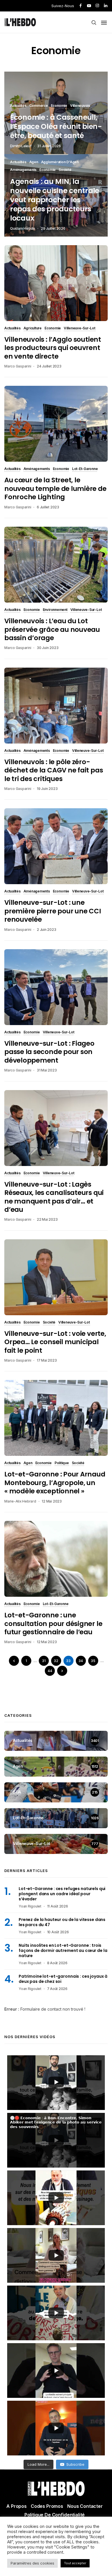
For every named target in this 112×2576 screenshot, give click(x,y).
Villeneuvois (80, 106)
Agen (34, 162)
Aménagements (23, 170)
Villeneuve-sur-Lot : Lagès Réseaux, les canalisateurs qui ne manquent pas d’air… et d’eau (54, 1197)
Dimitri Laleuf (21, 146)
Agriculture (33, 329)
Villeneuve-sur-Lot (80, 329)
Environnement (55, 610)
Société (65, 170)
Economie (59, 106)
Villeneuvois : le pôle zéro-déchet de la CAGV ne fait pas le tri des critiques (54, 770)
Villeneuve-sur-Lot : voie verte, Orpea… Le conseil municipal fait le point (55, 1342)
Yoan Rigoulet (30, 1906)
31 (44, 1661)
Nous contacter (85, 2506)
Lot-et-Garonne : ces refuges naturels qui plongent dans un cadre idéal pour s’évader (62, 1894)
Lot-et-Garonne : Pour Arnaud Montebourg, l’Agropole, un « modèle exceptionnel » (55, 1483)
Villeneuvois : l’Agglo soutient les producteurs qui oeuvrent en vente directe (53, 348)
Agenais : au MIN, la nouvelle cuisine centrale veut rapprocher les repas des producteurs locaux (55, 200)
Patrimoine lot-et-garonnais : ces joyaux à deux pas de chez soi (63, 1979)
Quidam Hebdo (23, 228)
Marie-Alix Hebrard (20, 1501)
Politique (62, 1463)
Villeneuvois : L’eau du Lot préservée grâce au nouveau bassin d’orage (52, 629)
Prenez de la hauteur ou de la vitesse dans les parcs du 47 (62, 1922)
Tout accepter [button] (75, 2563)
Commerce (39, 106)
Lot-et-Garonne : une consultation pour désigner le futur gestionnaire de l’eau (53, 1624)
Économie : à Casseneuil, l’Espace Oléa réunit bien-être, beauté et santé (56, 127)
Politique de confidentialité (55, 2515)
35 (93, 1661)
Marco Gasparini (18, 366)
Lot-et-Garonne (85, 469)
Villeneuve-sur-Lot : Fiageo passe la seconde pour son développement (49, 1052)
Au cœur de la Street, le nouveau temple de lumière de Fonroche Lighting (55, 488)
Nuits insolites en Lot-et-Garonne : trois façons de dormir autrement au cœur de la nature (63, 1950)
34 (81, 1661)
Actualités (18, 106)
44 (50, 1671)
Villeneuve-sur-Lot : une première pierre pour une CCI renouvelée (53, 911)
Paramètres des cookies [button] (32, 2563)
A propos (17, 2506)
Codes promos (47, 2506)
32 (56, 1661)
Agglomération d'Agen (60, 162)
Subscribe (75, 2464)
